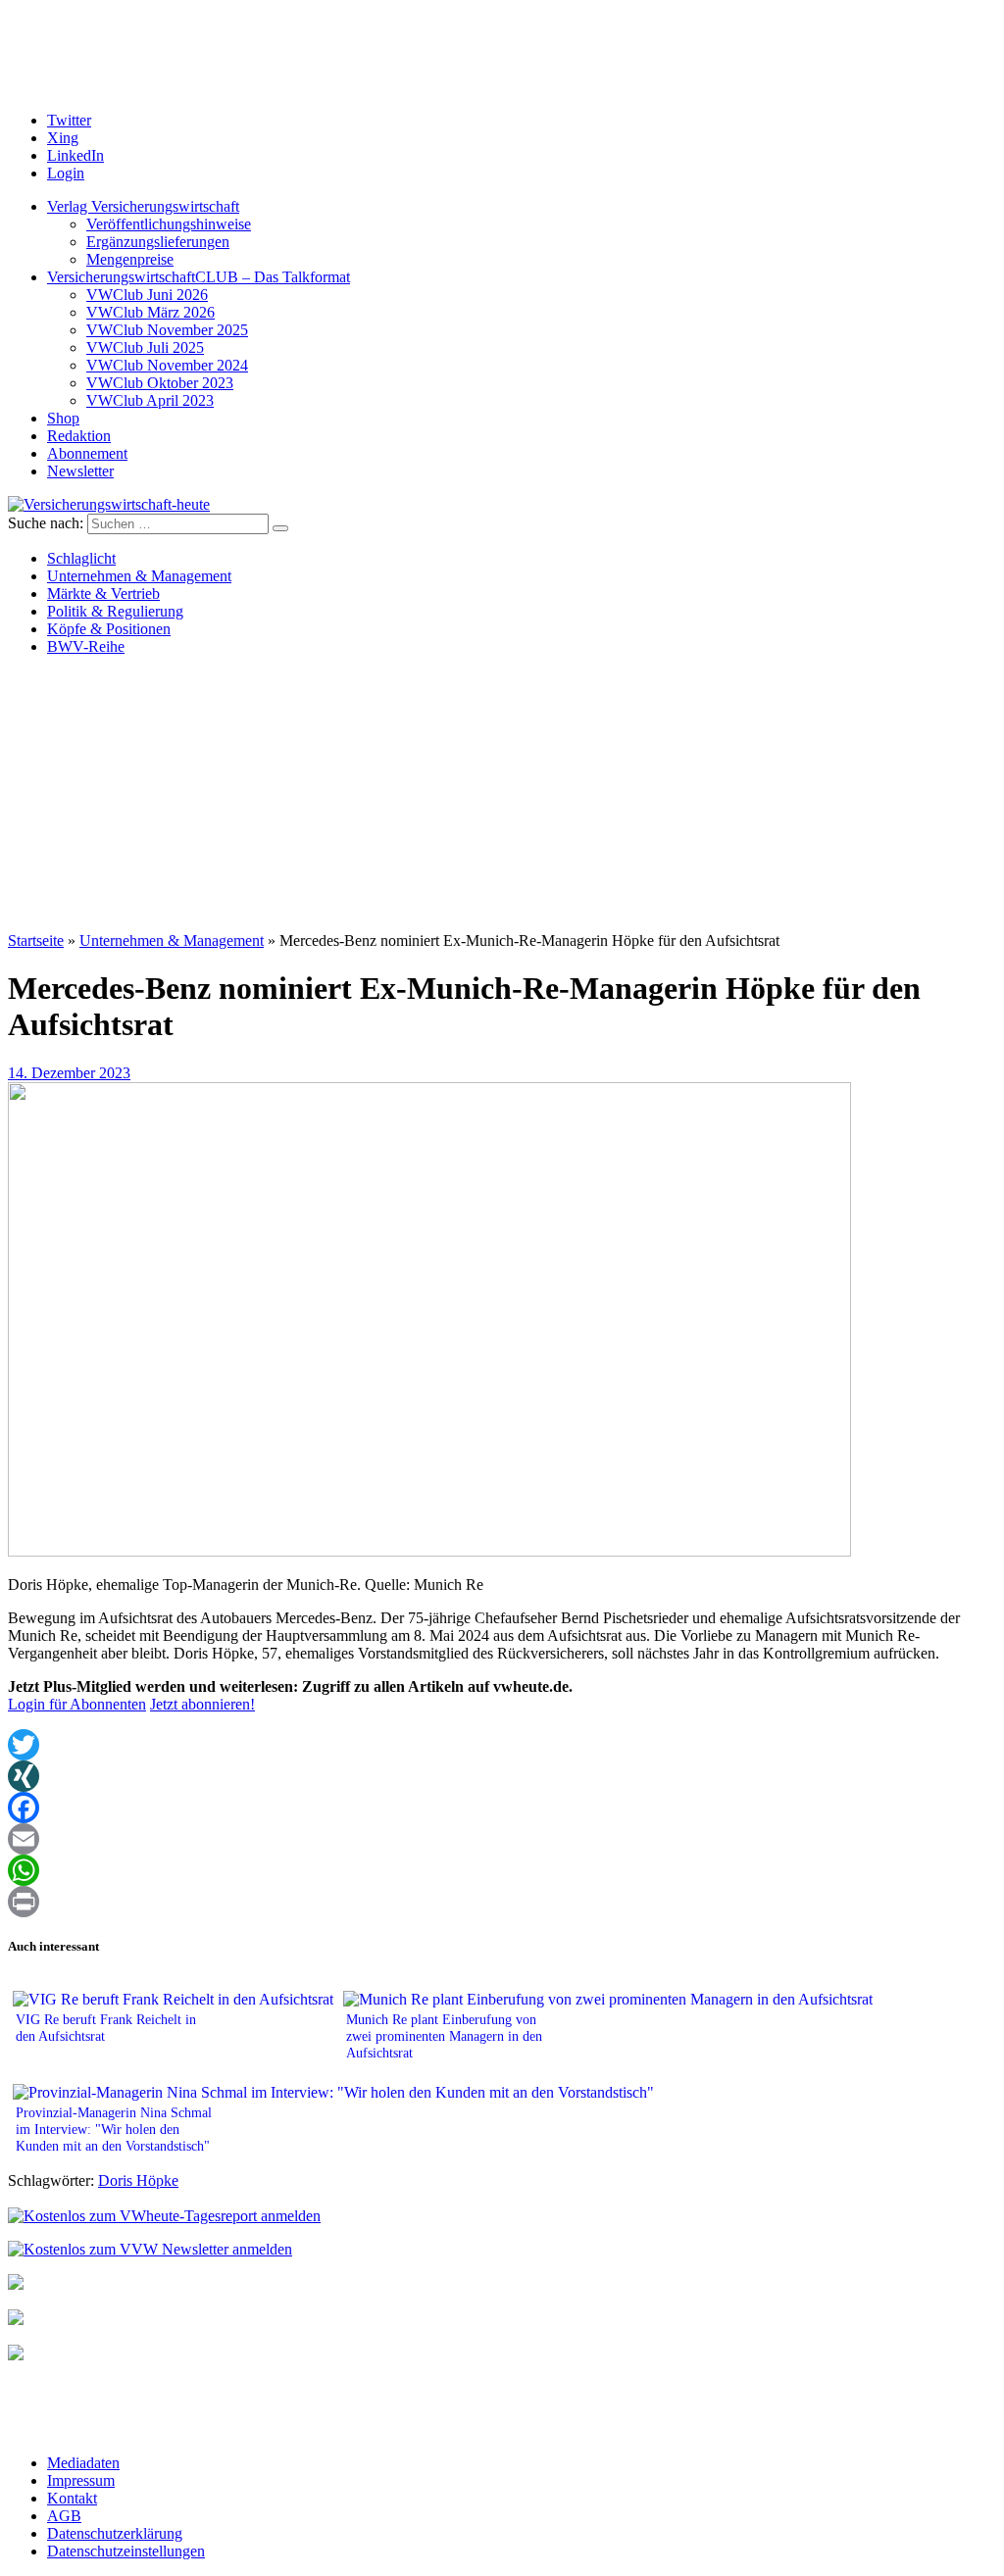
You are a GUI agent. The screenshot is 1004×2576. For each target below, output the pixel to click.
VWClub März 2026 (151, 312)
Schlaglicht (81, 558)
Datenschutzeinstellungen (126, 2551)
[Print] (502, 1902)
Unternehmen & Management (139, 576)
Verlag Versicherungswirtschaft (143, 206)
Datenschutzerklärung (115, 2533)
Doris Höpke (138, 2180)
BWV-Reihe (86, 646)
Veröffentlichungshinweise (169, 224)
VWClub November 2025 (167, 330)
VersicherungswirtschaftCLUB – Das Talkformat (199, 277)
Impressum (81, 2480)
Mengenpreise (130, 259)
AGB (64, 2516)
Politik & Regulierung (115, 611)
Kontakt (72, 2498)
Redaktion (79, 436)
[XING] (502, 1776)
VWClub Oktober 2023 (160, 383)
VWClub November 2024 (167, 365)
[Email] (502, 1839)
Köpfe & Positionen (109, 629)
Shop (63, 418)
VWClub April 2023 (150, 400)
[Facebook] (502, 1808)
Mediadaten (83, 2463)
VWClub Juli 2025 (145, 347)
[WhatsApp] (502, 1870)
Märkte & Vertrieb (103, 594)
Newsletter (80, 471)
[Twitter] (502, 1745)
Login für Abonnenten (77, 1704)
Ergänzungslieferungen (158, 242)
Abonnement (87, 453)
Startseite (36, 941)
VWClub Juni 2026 (147, 295)
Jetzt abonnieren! (202, 1704)
